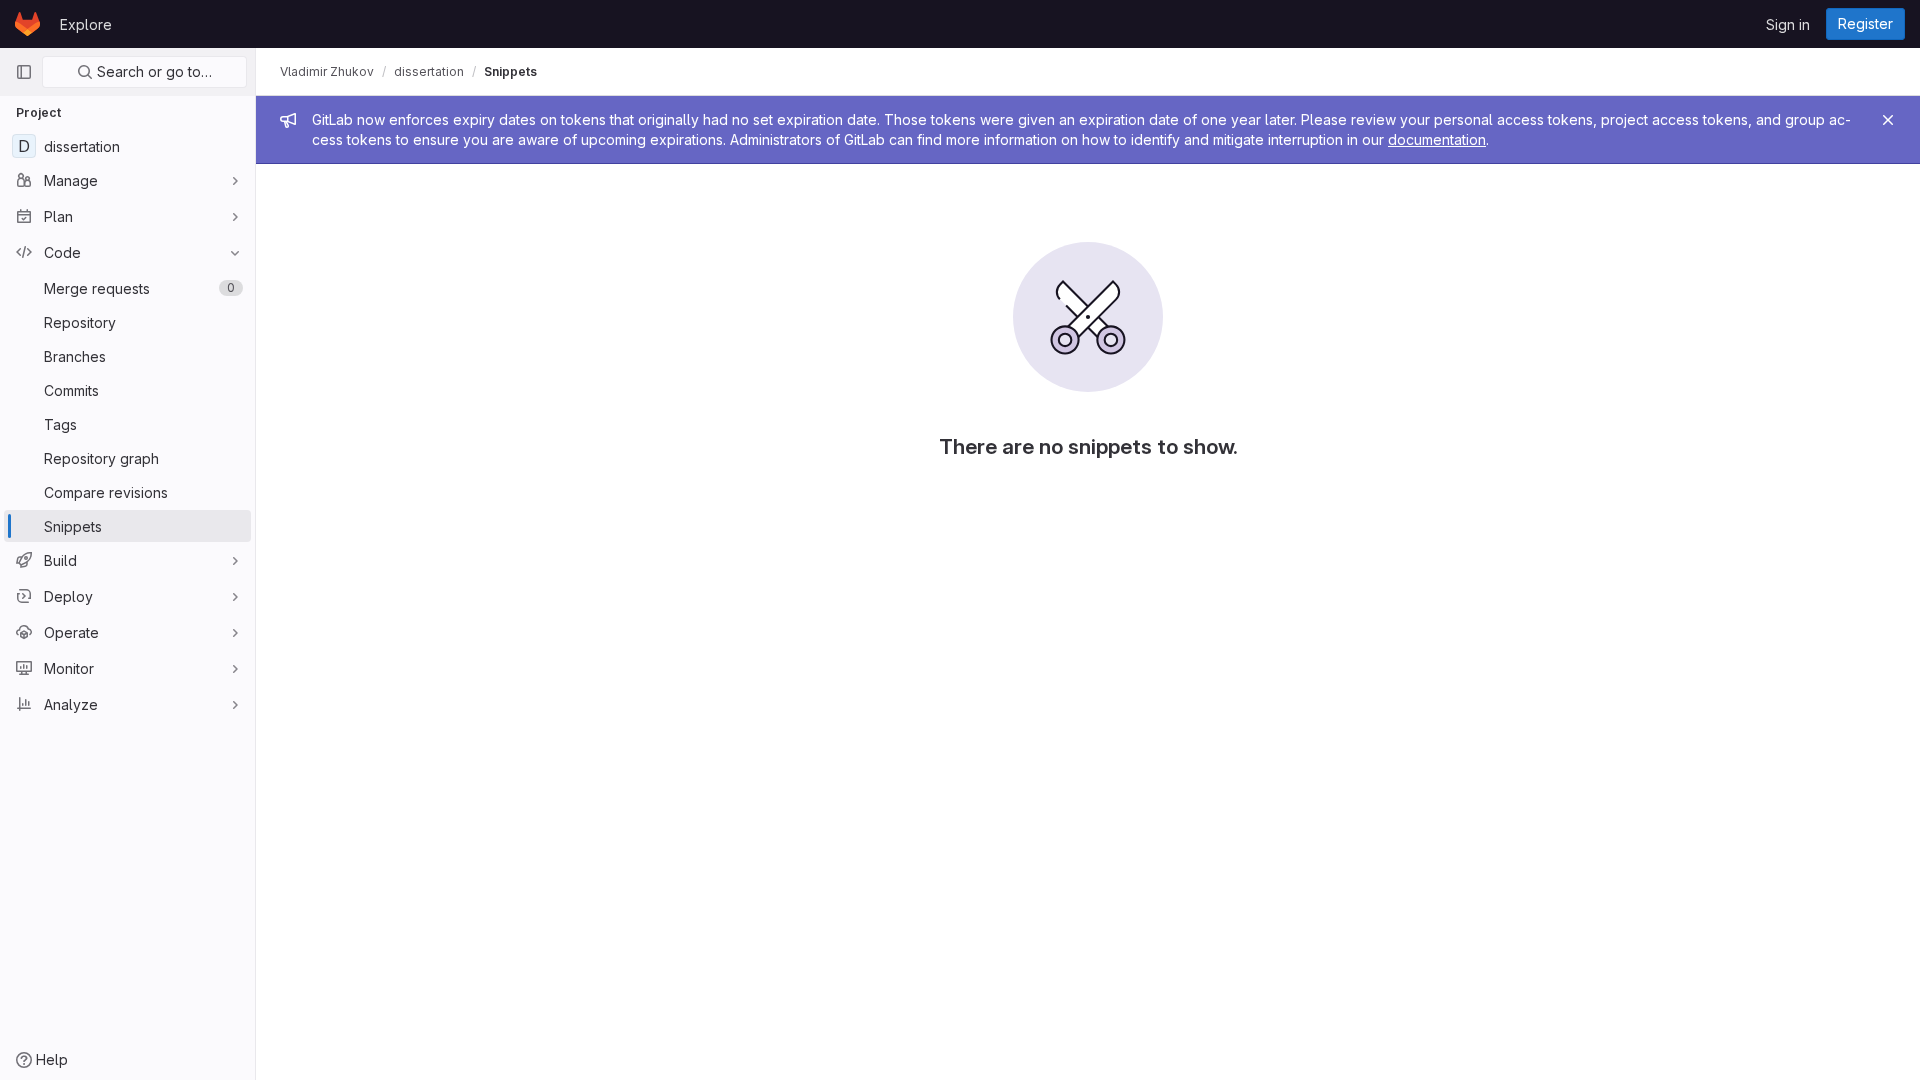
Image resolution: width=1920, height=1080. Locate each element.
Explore (86, 24)
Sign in (1788, 24)
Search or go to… (152, 71)
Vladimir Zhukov (327, 71)
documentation (1437, 139)
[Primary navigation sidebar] (24, 72)
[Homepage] (27, 24)
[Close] (1888, 120)
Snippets (510, 71)
